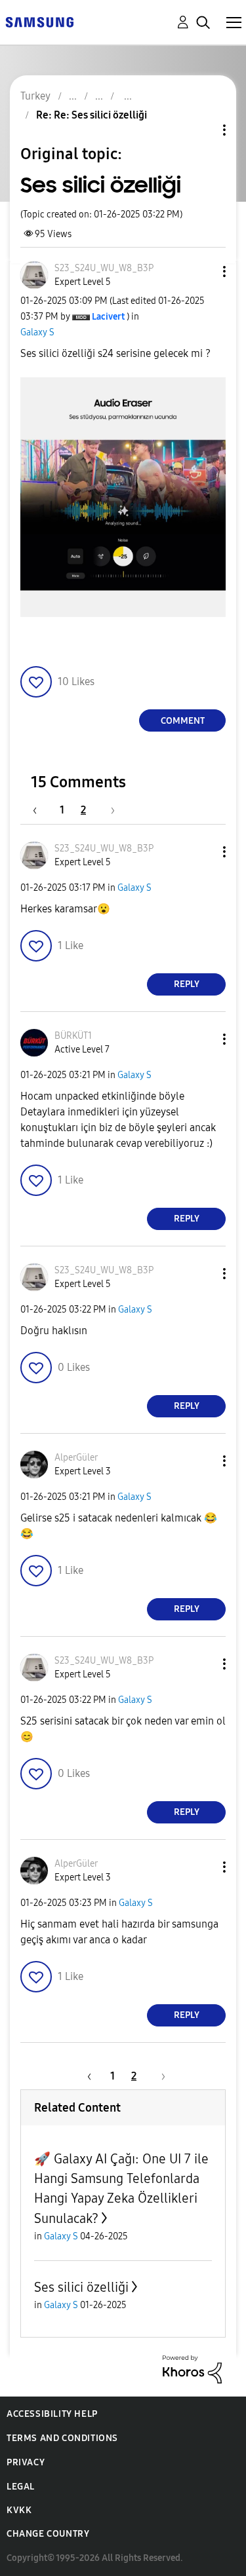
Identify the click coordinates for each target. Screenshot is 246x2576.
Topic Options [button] (202, 130)
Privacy (26, 2462)
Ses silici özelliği (81, 2287)
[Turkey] (39, 21)
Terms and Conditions (62, 2438)
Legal (21, 2487)
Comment (183, 721)
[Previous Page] (41, 810)
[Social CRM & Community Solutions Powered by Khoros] (192, 2368)
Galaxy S (37, 332)
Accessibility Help (52, 2414)
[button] (203, 271)
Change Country (48, 2534)
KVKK (19, 2510)
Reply (187, 984)
